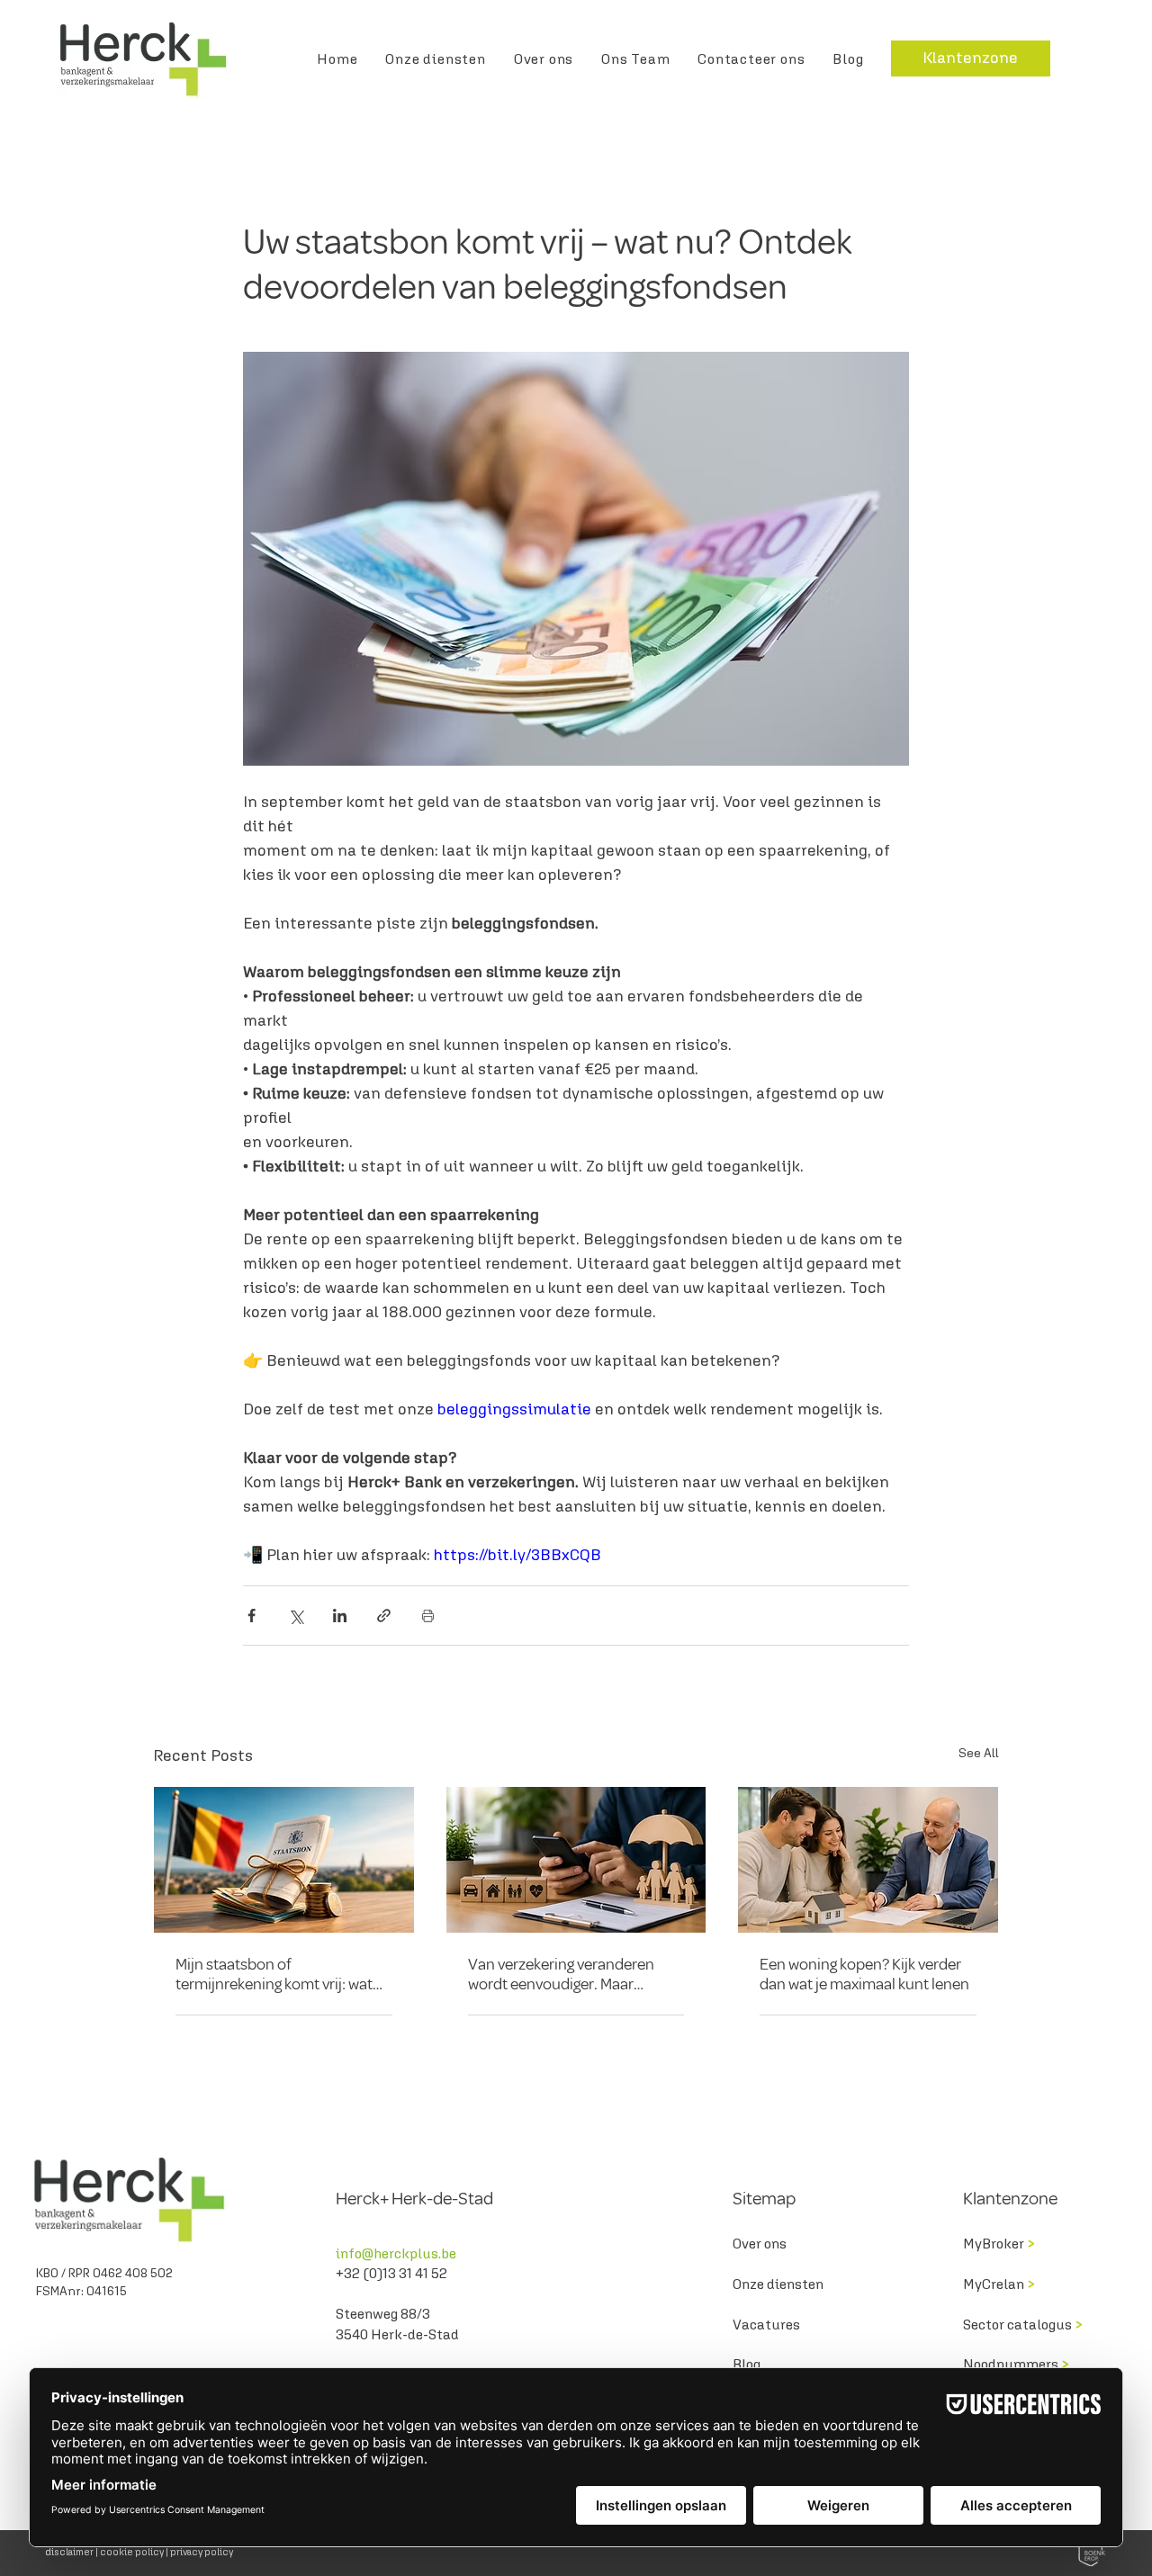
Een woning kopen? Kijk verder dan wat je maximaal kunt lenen (864, 1974)
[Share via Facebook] (252, 1616)
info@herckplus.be (396, 2253)
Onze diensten (778, 2284)
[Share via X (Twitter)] (296, 1616)
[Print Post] (428, 1616)
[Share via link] (384, 1616)
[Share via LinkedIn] (340, 1616)
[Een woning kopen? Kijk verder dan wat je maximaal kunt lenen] (868, 1860)
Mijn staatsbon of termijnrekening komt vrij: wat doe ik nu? (274, 1974)
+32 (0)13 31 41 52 (393, 2273)
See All (979, 1753)
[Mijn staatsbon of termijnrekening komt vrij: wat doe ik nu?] (284, 1860)
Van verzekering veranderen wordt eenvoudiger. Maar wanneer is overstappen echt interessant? (565, 1974)
